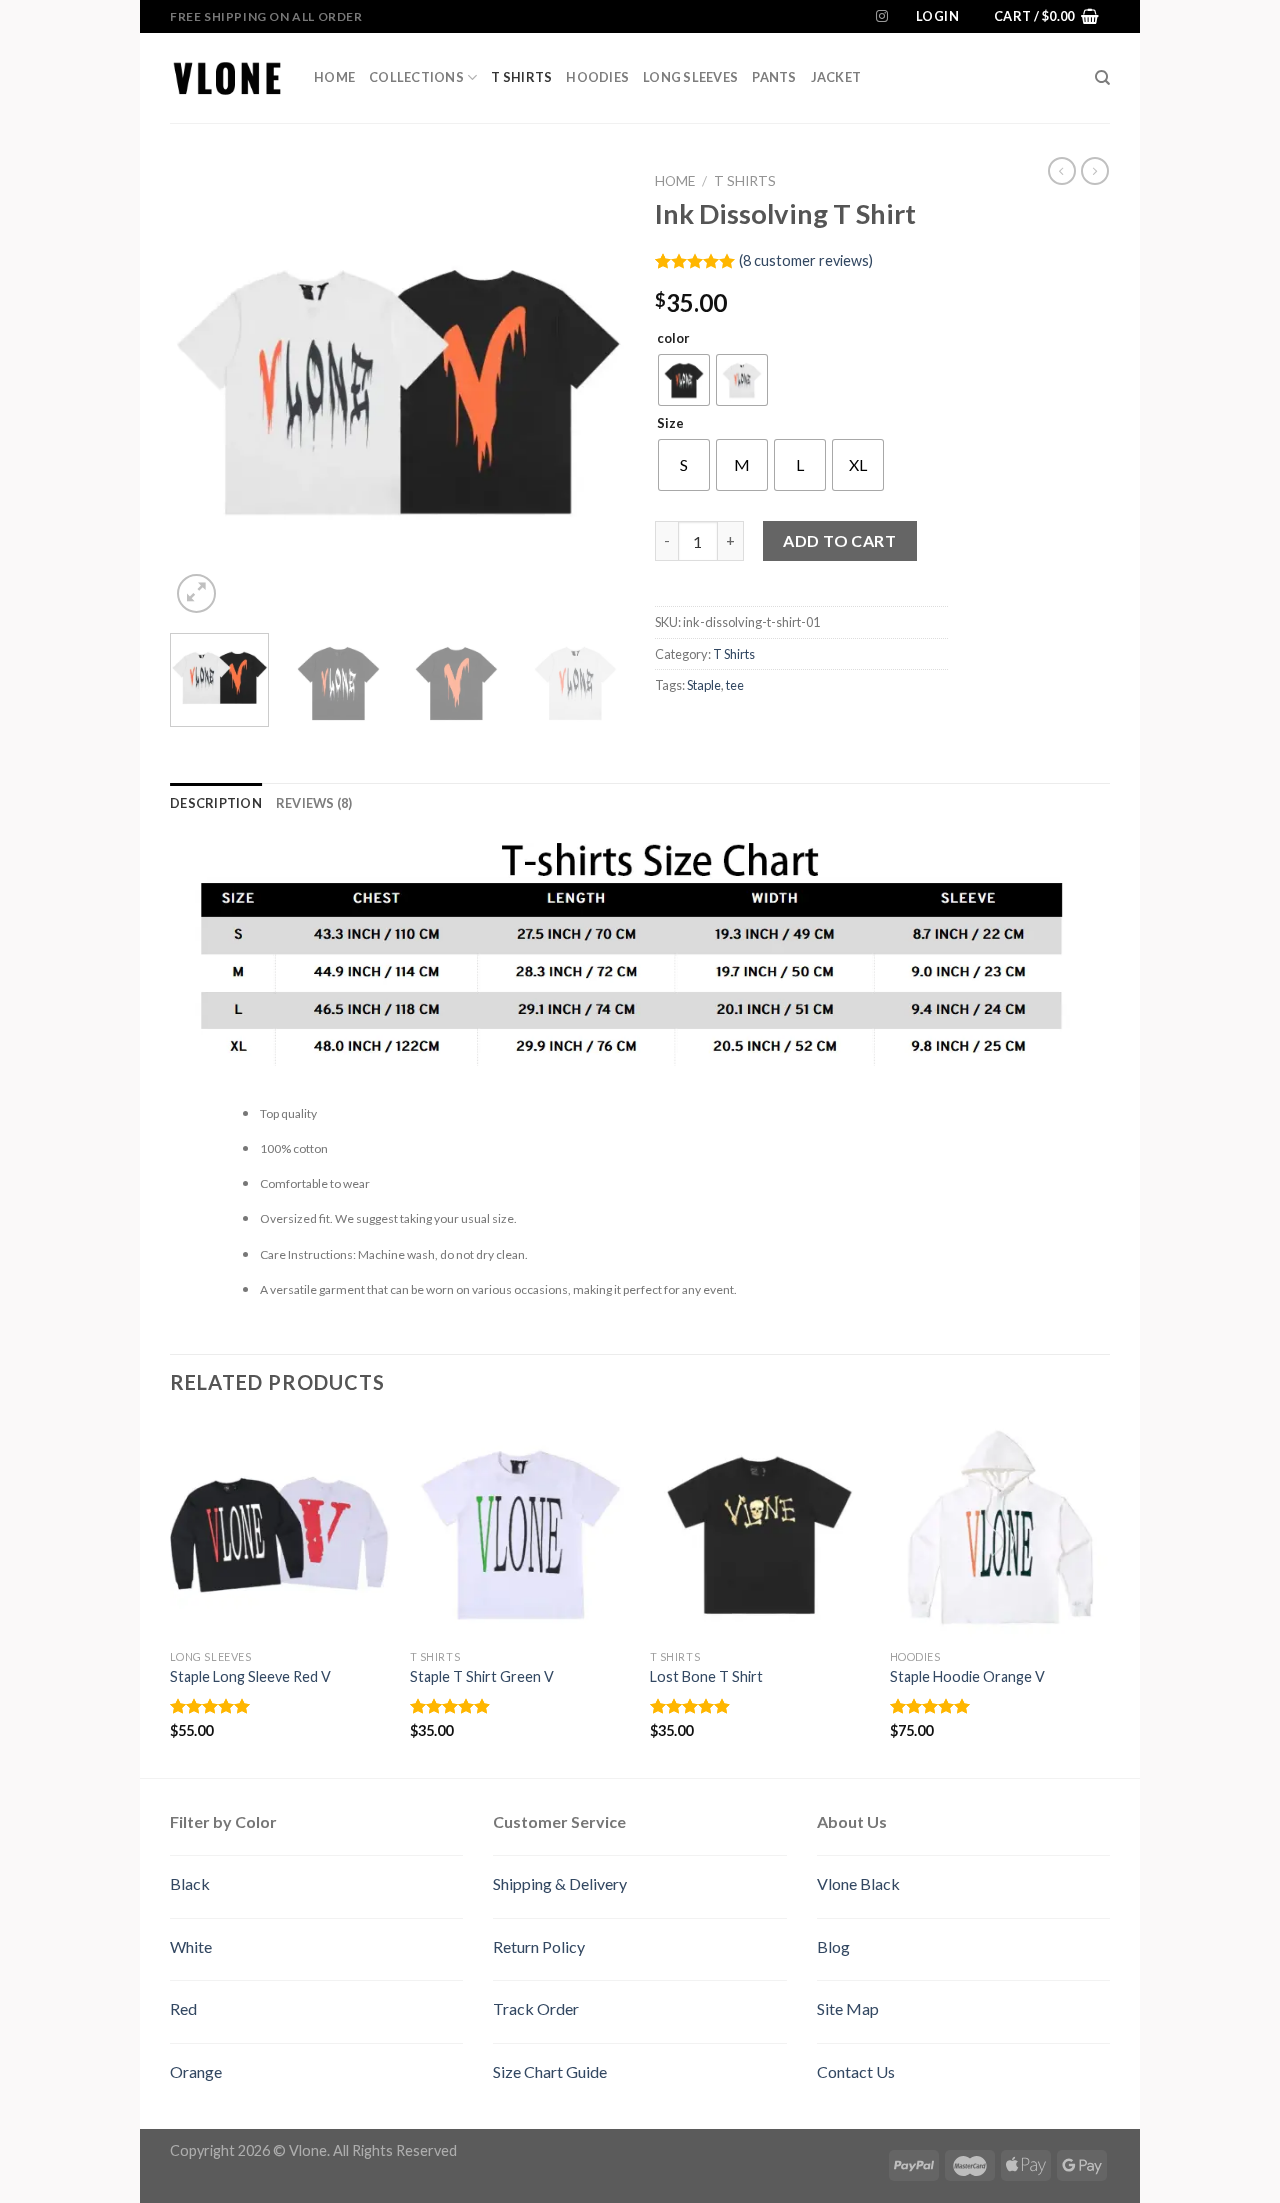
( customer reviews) (806, 260)
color (673, 339)
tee (735, 685)
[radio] (684, 380)
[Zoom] (196, 593)
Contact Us (856, 2071)
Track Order (536, 2008)
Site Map (848, 2008)
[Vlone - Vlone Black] (227, 77)
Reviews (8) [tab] (314, 803)
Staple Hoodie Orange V (967, 1676)
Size (670, 424)
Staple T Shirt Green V (482, 1676)
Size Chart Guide (550, 2071)
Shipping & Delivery (560, 1883)
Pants (774, 77)
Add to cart (839, 540)
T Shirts (521, 77)
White (191, 1946)
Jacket (836, 77)
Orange (196, 2071)
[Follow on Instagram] (882, 17)
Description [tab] (216, 803)
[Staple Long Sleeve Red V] (280, 1529)
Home (334, 77)
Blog (833, 1946)
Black (190, 1883)
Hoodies (597, 77)
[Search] (1102, 78)
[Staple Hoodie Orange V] (1000, 1529)
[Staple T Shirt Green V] (520, 1529)
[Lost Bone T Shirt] (760, 1529)
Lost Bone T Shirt (706, 1676)
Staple (704, 685)
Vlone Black (858, 1883)
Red (183, 2008)
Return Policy (539, 1946)
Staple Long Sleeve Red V (250, 1676)
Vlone (308, 2150)
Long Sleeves (690, 77)
